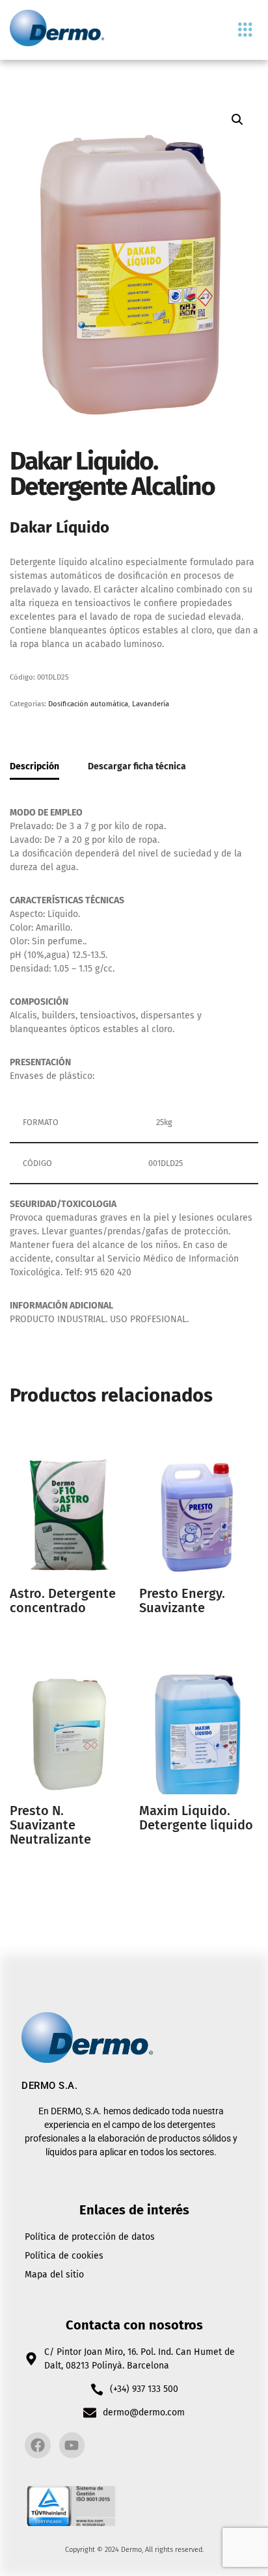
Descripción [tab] (34, 766)
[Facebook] (38, 2445)
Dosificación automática (88, 704)
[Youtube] (72, 2445)
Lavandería (151, 704)
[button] (245, 30)
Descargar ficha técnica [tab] (137, 766)
